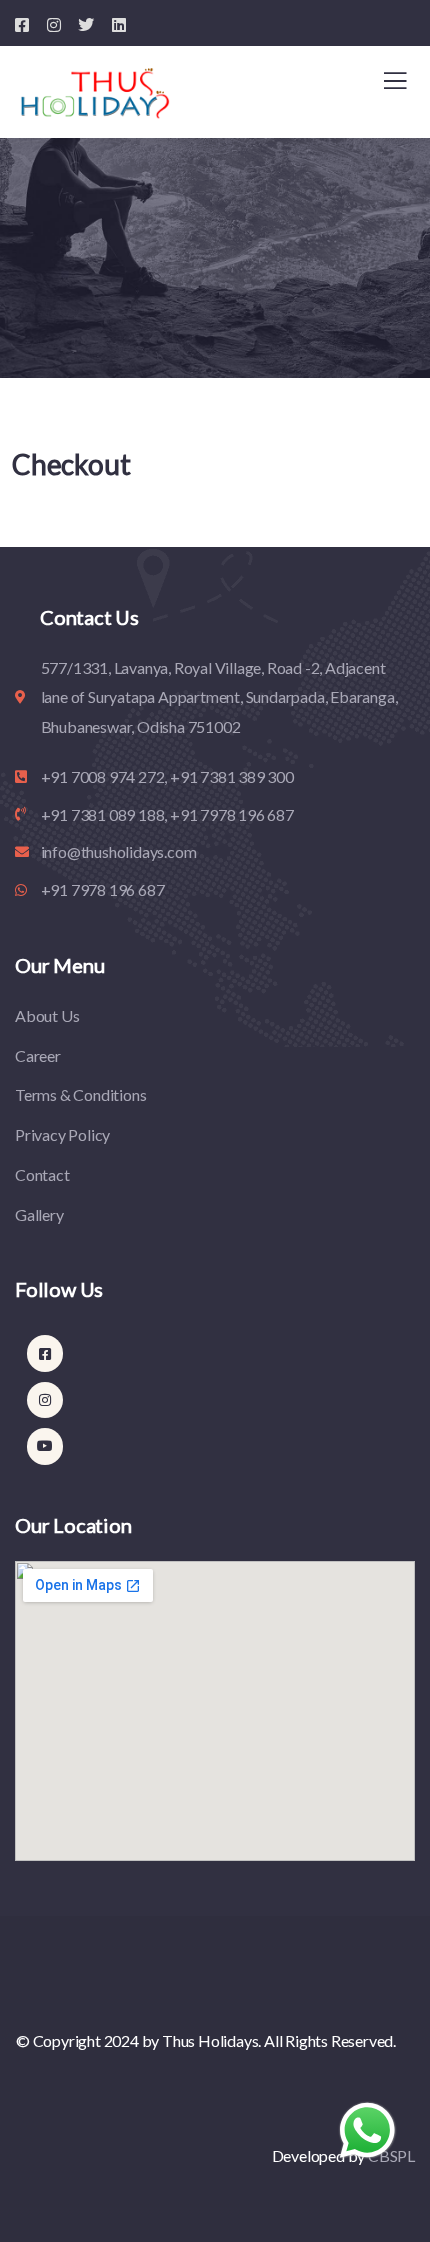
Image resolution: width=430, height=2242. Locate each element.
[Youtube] (45, 1446)
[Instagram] (45, 1400)
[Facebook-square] (45, 1353)
